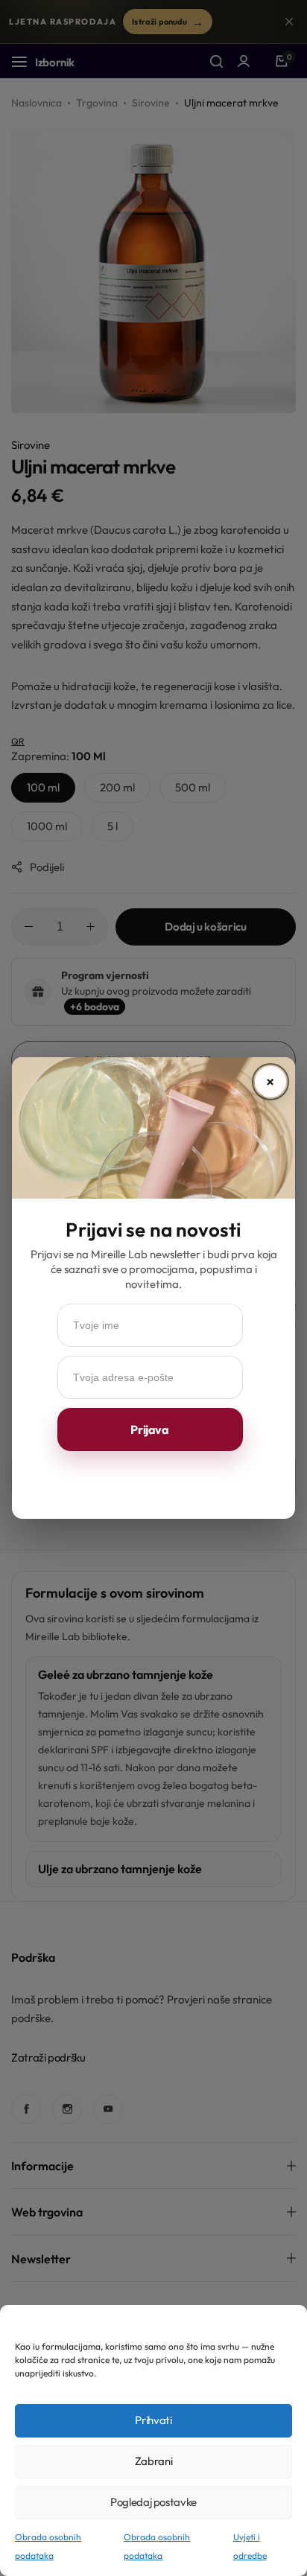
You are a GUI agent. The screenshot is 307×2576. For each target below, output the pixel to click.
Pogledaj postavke (153, 2502)
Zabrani (153, 2461)
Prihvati (153, 2420)
